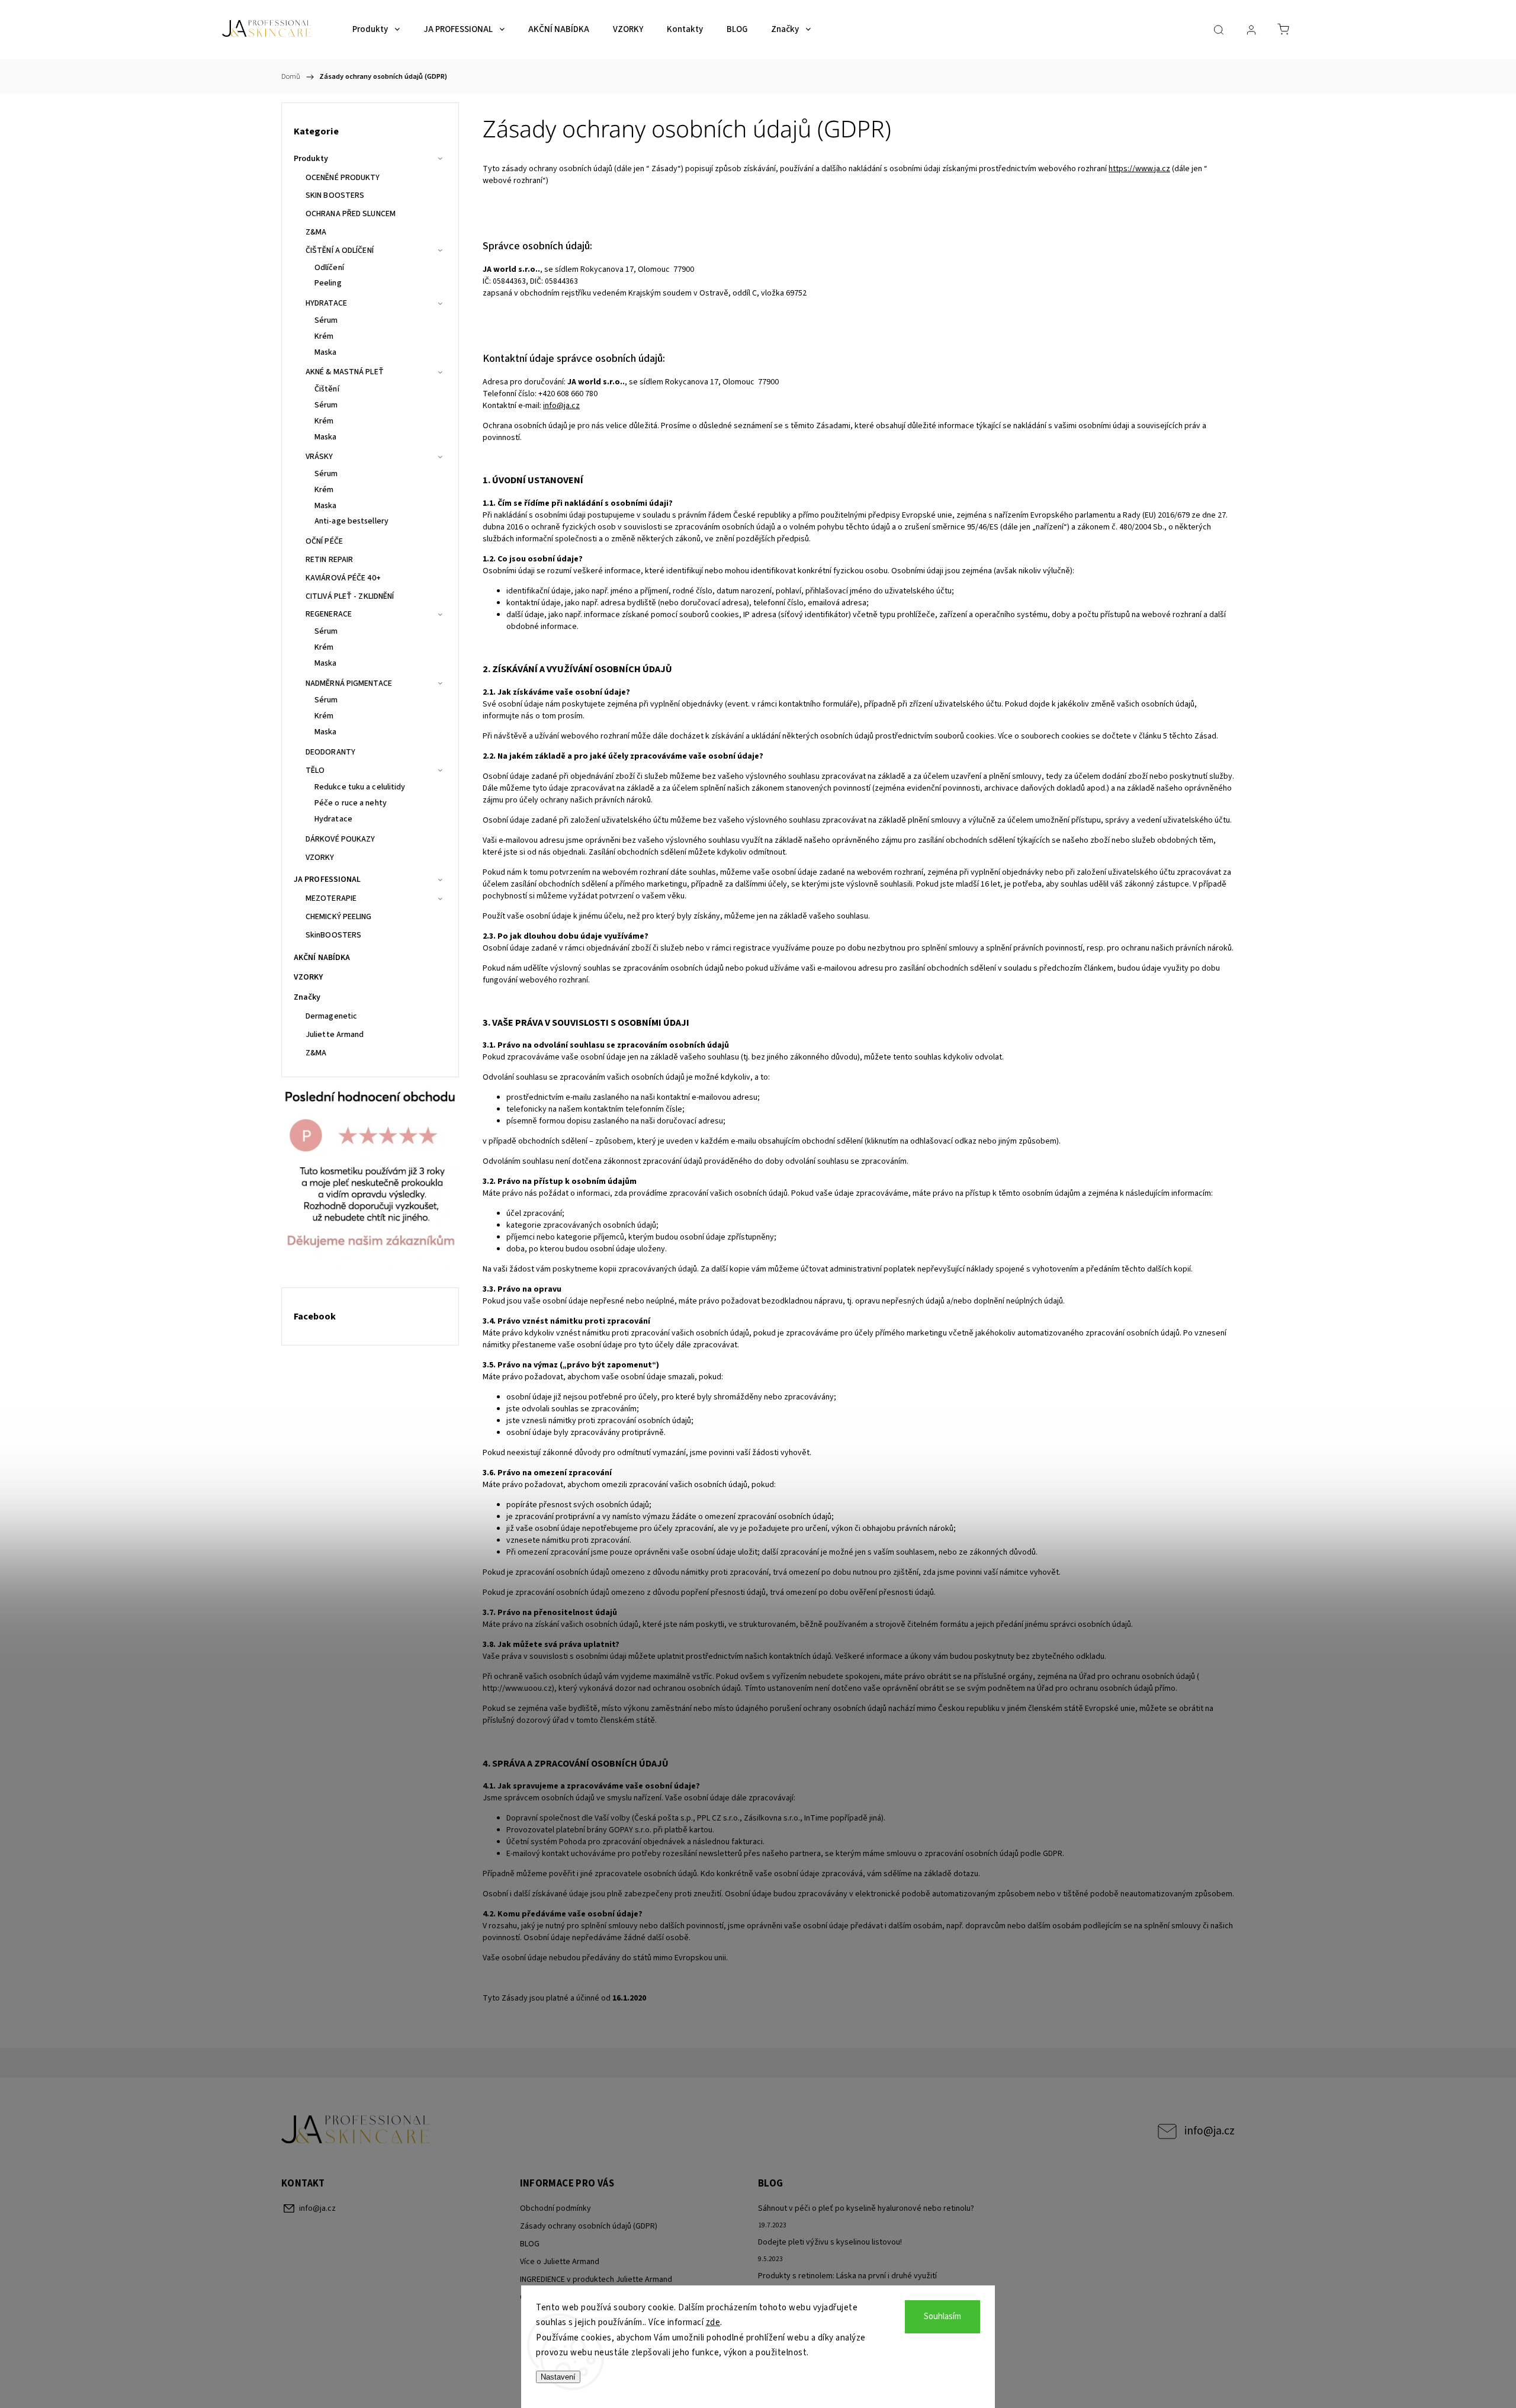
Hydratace (333, 819)
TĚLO (315, 770)
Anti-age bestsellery (351, 521)
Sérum (326, 320)
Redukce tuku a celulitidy (360, 787)
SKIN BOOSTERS (335, 195)
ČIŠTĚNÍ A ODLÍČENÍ (340, 251)
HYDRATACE (326, 303)
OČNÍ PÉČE (324, 541)
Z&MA (316, 232)
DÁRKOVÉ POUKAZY (341, 839)
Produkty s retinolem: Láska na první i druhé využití (847, 2276)
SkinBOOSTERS (333, 935)
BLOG (530, 2244)
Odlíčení (329, 268)
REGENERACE (329, 614)
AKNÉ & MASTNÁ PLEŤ (345, 372)
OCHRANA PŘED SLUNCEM (351, 214)
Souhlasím (942, 2317)
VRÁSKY (319, 457)
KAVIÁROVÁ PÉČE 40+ (343, 578)
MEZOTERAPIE (331, 898)
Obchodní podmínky (555, 2208)
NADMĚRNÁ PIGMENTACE (349, 683)
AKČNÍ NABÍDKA (322, 958)
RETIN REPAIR (329, 560)
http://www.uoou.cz (517, 1688)
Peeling (328, 283)
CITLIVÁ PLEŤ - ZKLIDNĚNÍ (350, 596)
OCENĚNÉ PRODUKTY (343, 178)
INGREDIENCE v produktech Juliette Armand (596, 2279)
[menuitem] (376, 30)
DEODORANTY (330, 752)
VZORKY (320, 858)
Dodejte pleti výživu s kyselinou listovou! (830, 2242)
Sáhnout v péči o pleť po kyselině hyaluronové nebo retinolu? (866, 2208)
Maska (326, 352)
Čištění (327, 389)
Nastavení (558, 2377)
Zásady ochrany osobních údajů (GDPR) (589, 2226)
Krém (324, 336)
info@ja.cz (1210, 2131)
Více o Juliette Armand (560, 2262)
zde (713, 2322)
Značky (307, 997)
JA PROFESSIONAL (327, 879)
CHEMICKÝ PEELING (339, 917)
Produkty (311, 159)
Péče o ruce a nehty (351, 803)
